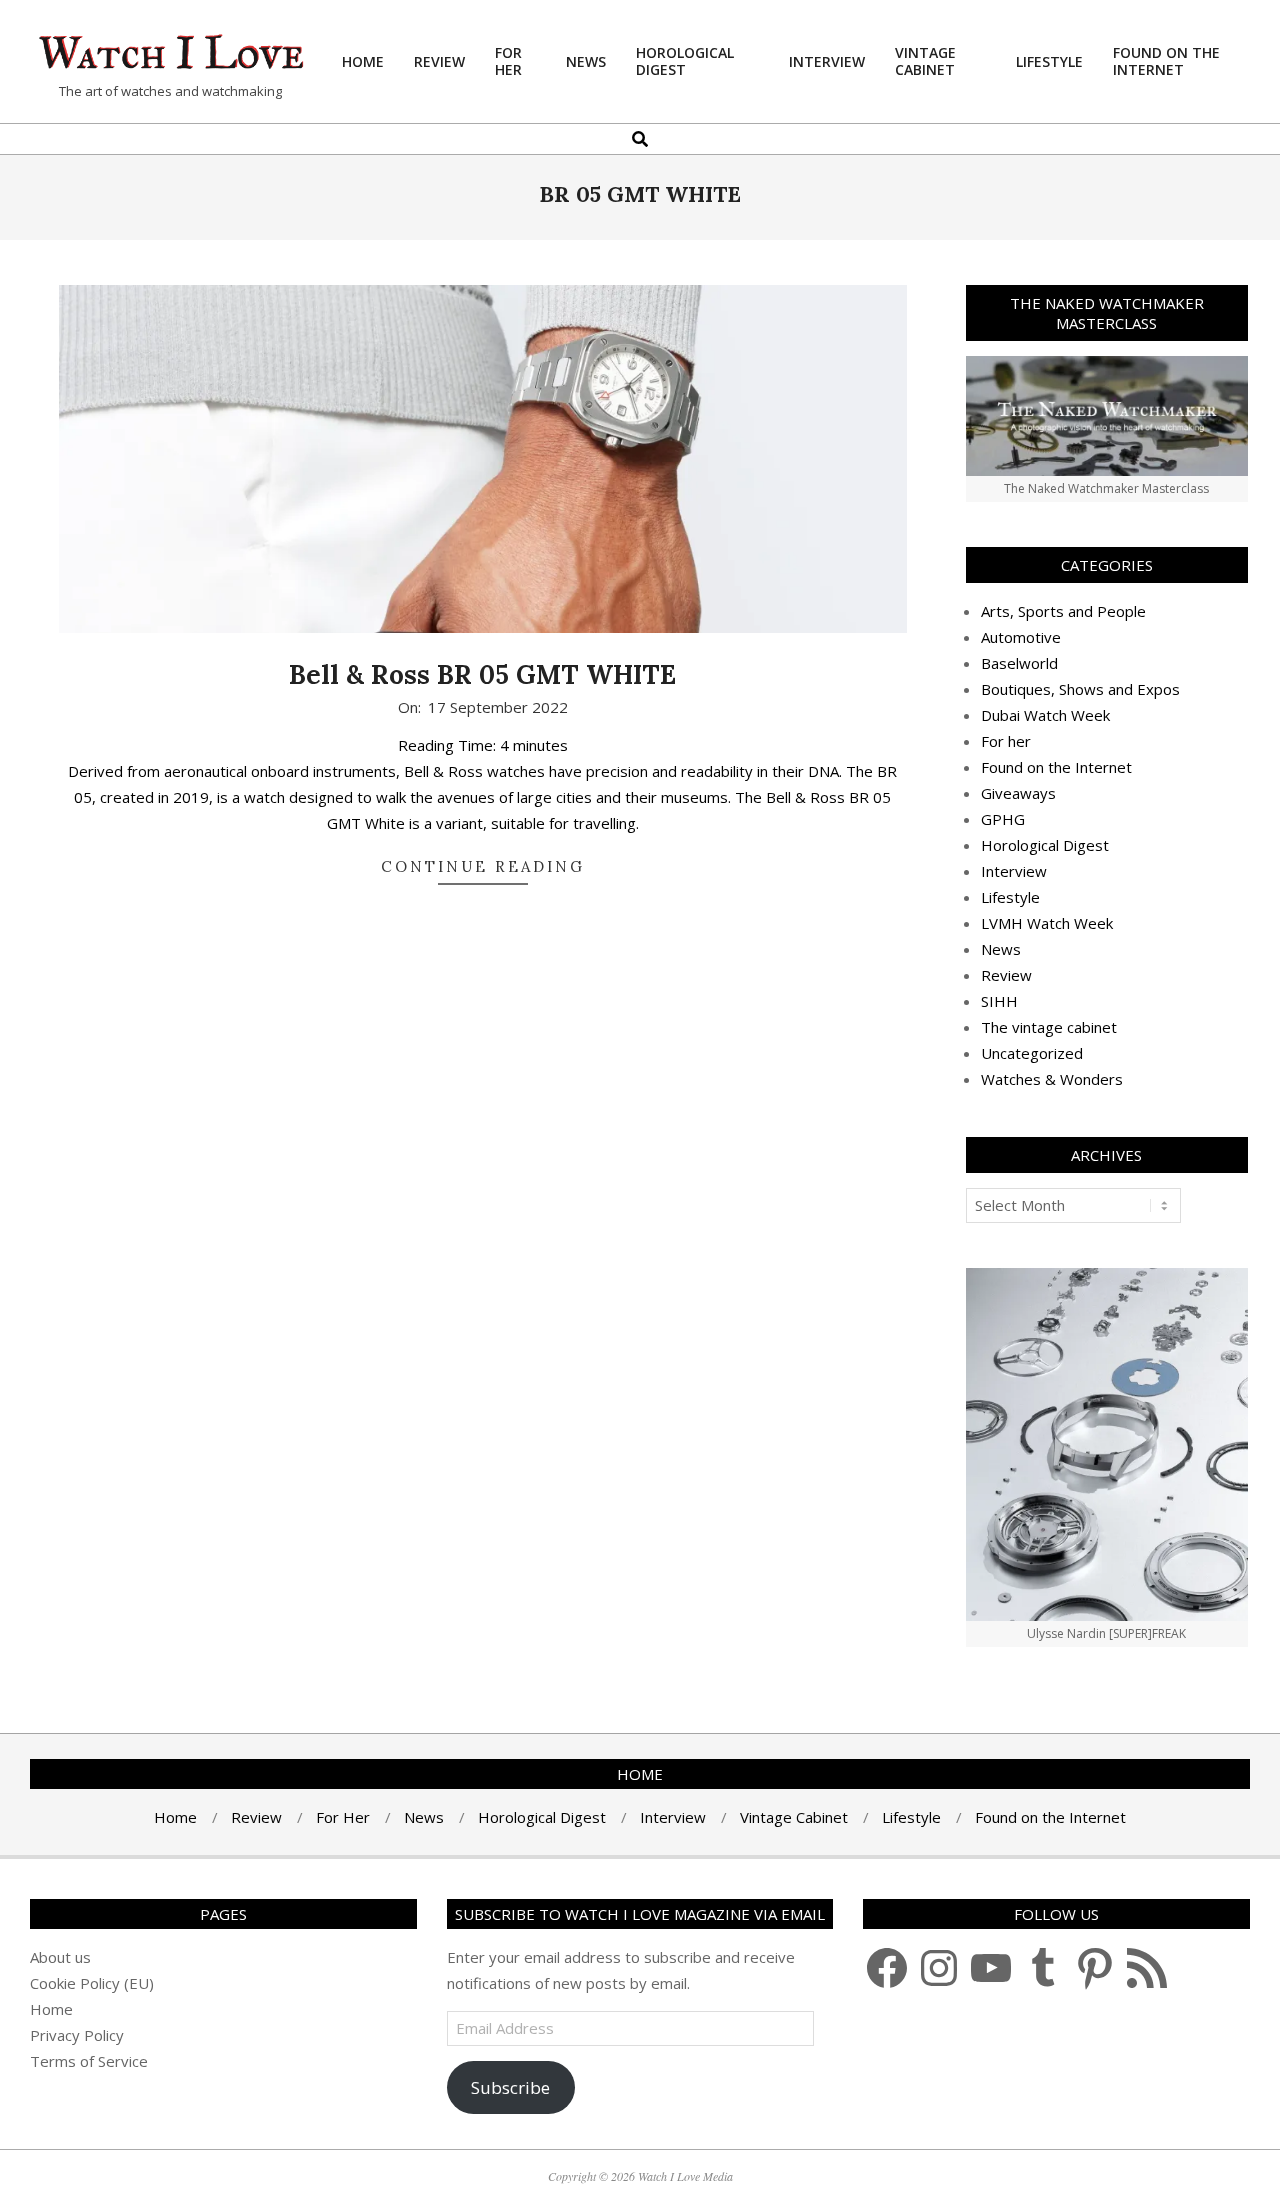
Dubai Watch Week (1045, 715)
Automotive (1021, 637)
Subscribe (510, 2087)
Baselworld (1019, 663)
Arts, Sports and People (1063, 611)
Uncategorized (1032, 1053)
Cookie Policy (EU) (92, 1983)
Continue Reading (483, 866)
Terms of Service (89, 2061)
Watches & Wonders (1052, 1079)
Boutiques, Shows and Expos (1080, 689)
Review (1006, 975)
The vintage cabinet (1049, 1027)
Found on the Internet (1056, 767)
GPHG (1003, 819)
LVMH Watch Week (1047, 923)
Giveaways (1018, 793)
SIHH (999, 1001)
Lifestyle (1010, 897)
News (1001, 949)
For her (1006, 741)
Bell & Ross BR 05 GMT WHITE (482, 674)
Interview (1014, 871)
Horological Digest (1045, 845)
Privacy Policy (77, 2035)
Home (51, 2009)
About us (60, 1957)
